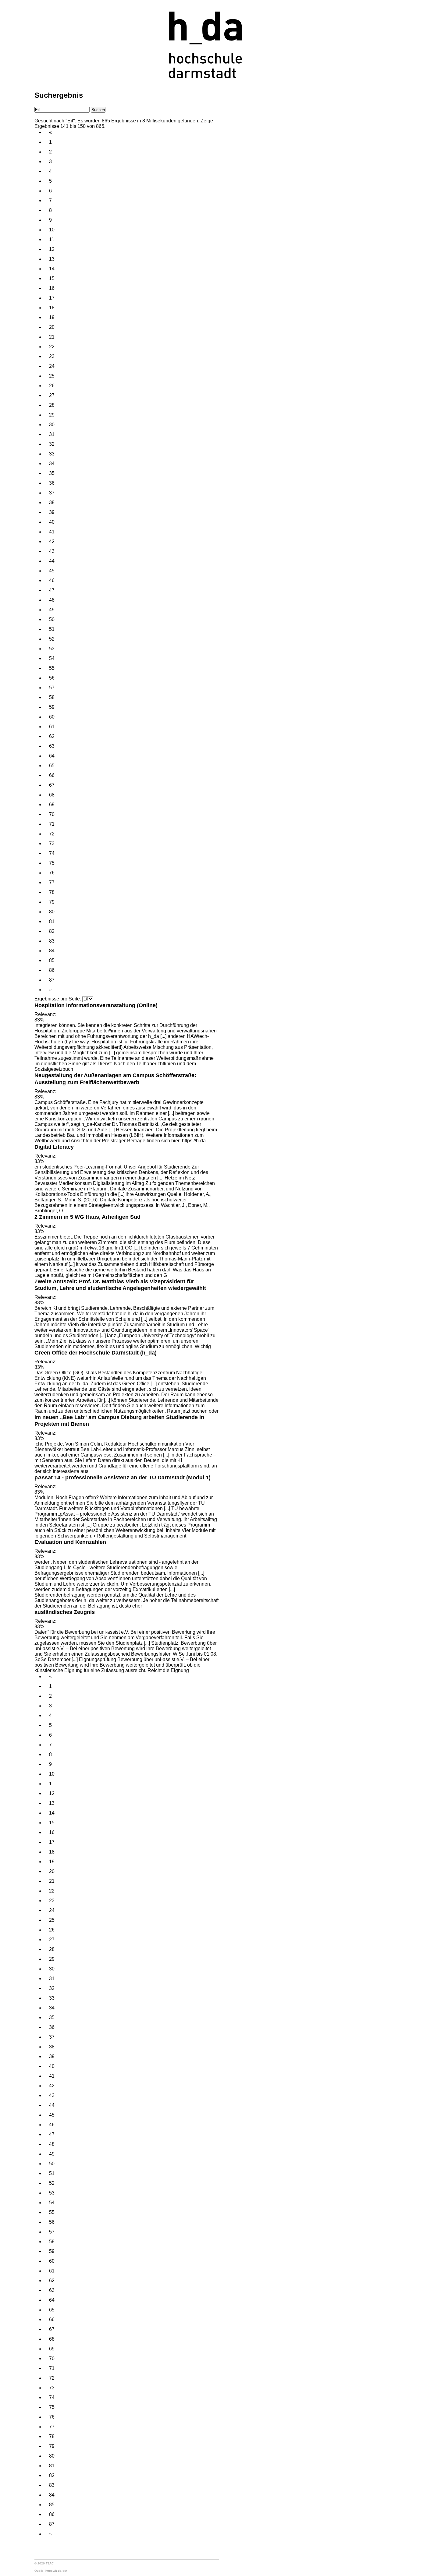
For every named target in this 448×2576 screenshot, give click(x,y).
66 (52, 775)
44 (52, 561)
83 (52, 941)
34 (52, 464)
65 (52, 766)
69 (52, 805)
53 (52, 649)
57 (52, 688)
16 (52, 288)
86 (52, 970)
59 (52, 707)
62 (52, 736)
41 (52, 532)
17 (52, 298)
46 (52, 580)
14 (52, 269)
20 (52, 327)
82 (52, 931)
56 (52, 678)
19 (52, 317)
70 (52, 814)
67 (52, 785)
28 (52, 405)
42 (52, 541)
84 (52, 951)
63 (52, 746)
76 (52, 873)
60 (52, 717)
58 (52, 697)
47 (52, 590)
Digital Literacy (54, 1147)
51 (52, 629)
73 (52, 843)
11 (52, 239)
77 (52, 882)
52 (52, 639)
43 (52, 551)
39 (52, 512)
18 (52, 308)
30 (52, 425)
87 (52, 980)
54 (52, 658)
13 (52, 259)
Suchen (98, 110)
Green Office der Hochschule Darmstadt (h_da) (96, 1353)
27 (52, 395)
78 (52, 892)
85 (52, 960)
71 (52, 824)
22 (52, 347)
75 (52, 863)
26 (52, 386)
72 (52, 834)
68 (52, 795)
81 (52, 921)
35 (52, 473)
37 (52, 493)
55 (52, 668)
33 (52, 454)
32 (52, 444)
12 (52, 249)
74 (52, 853)
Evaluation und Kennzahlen (70, 1542)
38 (52, 503)
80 (52, 912)
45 (52, 571)
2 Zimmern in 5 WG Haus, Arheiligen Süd (87, 1217)
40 (52, 522)
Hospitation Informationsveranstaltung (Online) (96, 1005)
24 (52, 366)
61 (52, 727)
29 (52, 415)
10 (52, 230)
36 (52, 483)
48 (52, 600)
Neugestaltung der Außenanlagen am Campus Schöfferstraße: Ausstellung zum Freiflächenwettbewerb (115, 1079)
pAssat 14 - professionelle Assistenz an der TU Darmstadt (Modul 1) (123, 1477)
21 (52, 337)
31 (52, 434)
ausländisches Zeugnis (65, 1612)
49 (52, 610)
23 (52, 356)
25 (52, 376)
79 (52, 902)
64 (52, 756)
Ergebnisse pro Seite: (58, 999)
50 (52, 619)
